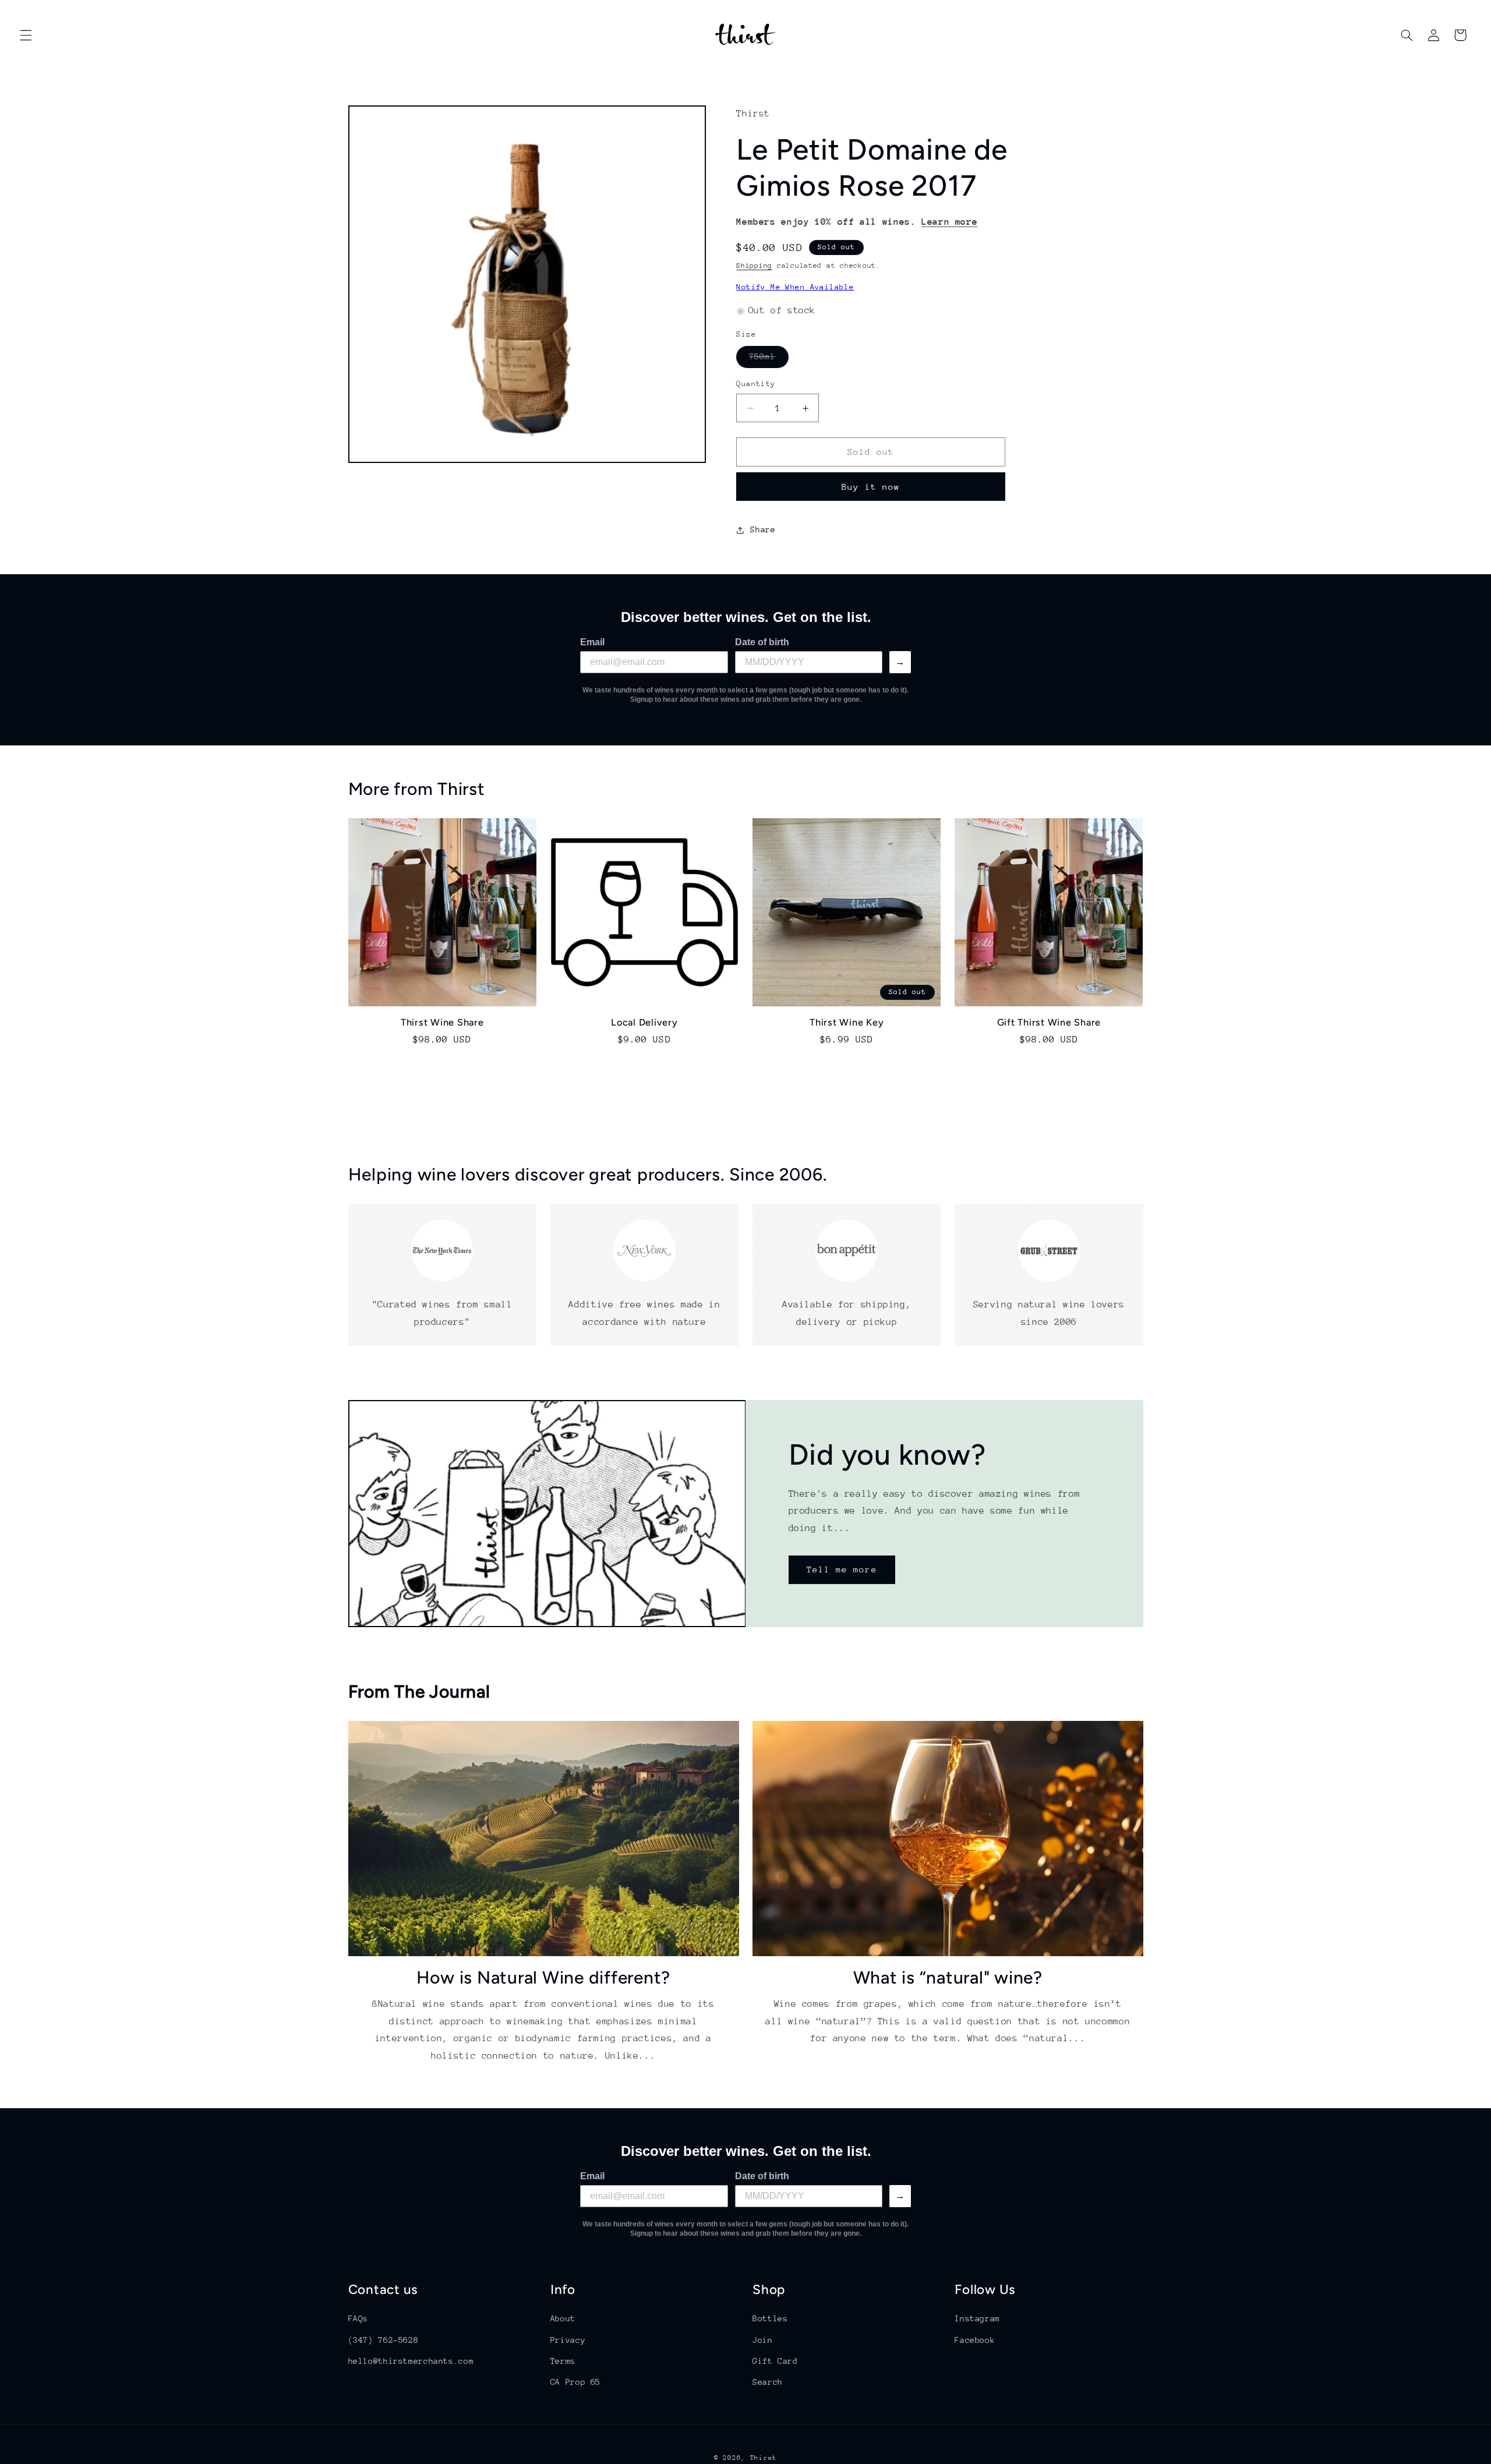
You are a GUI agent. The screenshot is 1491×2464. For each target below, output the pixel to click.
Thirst (764, 2458)
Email (592, 642)
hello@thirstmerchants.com (411, 2361)
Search (768, 2382)
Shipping (754, 266)
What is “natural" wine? (948, 1977)
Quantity (756, 384)
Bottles (770, 2318)
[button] (26, 35)
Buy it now (871, 487)
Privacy (568, 2339)
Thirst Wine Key (847, 1022)
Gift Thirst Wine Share (1049, 1022)
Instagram (977, 2318)
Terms (563, 2361)
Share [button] (763, 530)
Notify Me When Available (795, 287)
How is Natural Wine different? (544, 1977)
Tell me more (842, 1569)
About (563, 2318)
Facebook (975, 2339)
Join (763, 2339)
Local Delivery (644, 1022)
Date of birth (762, 642)
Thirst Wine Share (442, 1022)
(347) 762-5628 (384, 2339)
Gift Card (775, 2361)
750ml (769, 360)
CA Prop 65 (575, 2382)
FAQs (358, 2318)
